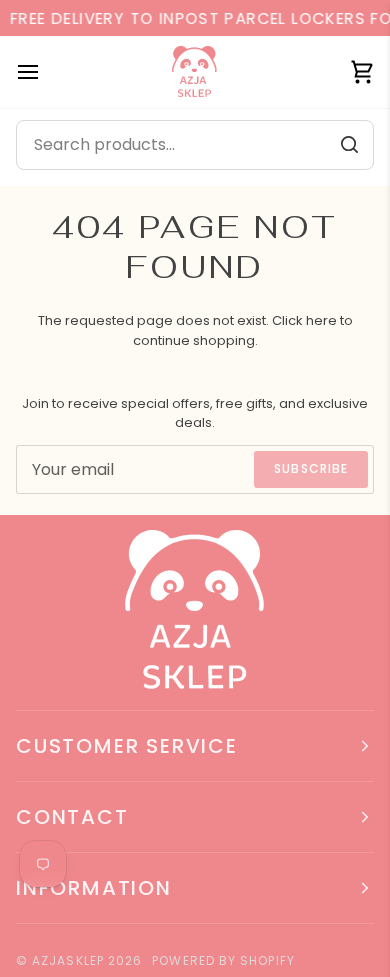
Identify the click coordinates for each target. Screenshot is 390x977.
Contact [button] (72, 817)
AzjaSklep (68, 960)
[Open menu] (46, 72)
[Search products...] (349, 145)
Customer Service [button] (127, 746)
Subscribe (311, 468)
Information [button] (94, 888)
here (321, 320)
